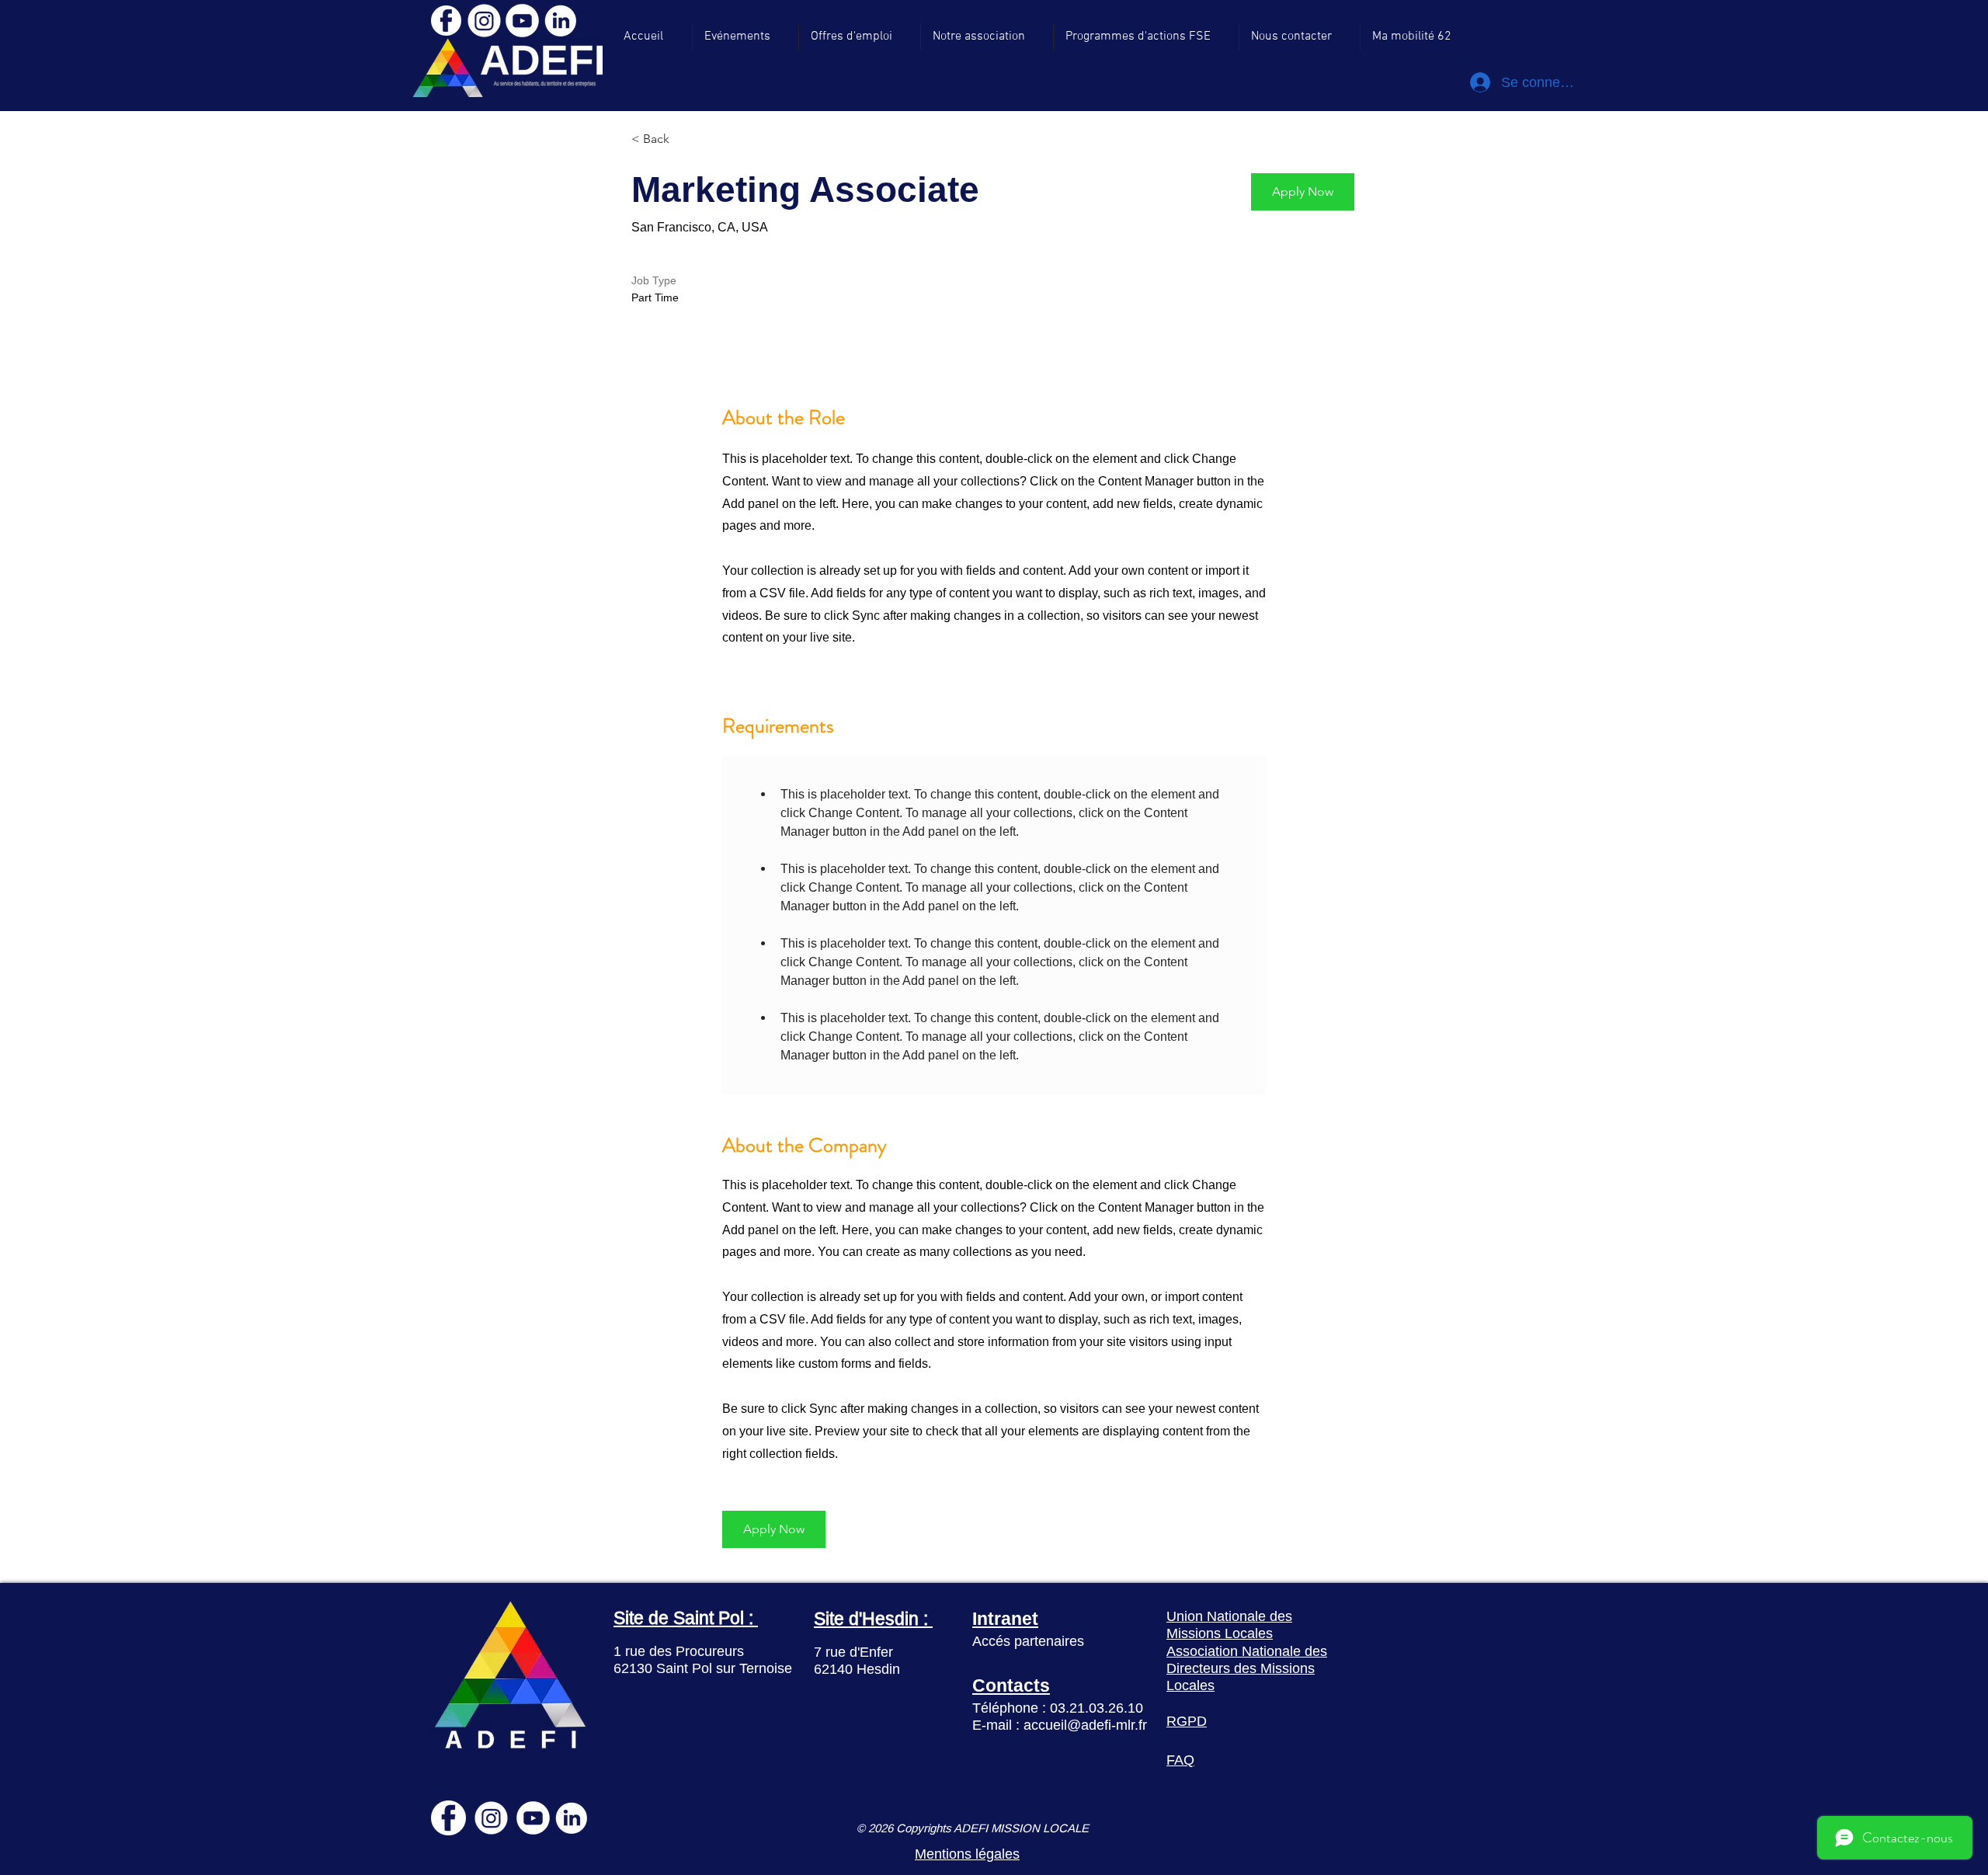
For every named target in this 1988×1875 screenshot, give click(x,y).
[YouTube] (522, 21)
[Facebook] (446, 21)
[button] (1303, 192)
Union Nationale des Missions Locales (1229, 1625)
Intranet (1005, 1618)
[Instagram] (484, 21)
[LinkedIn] (560, 21)
